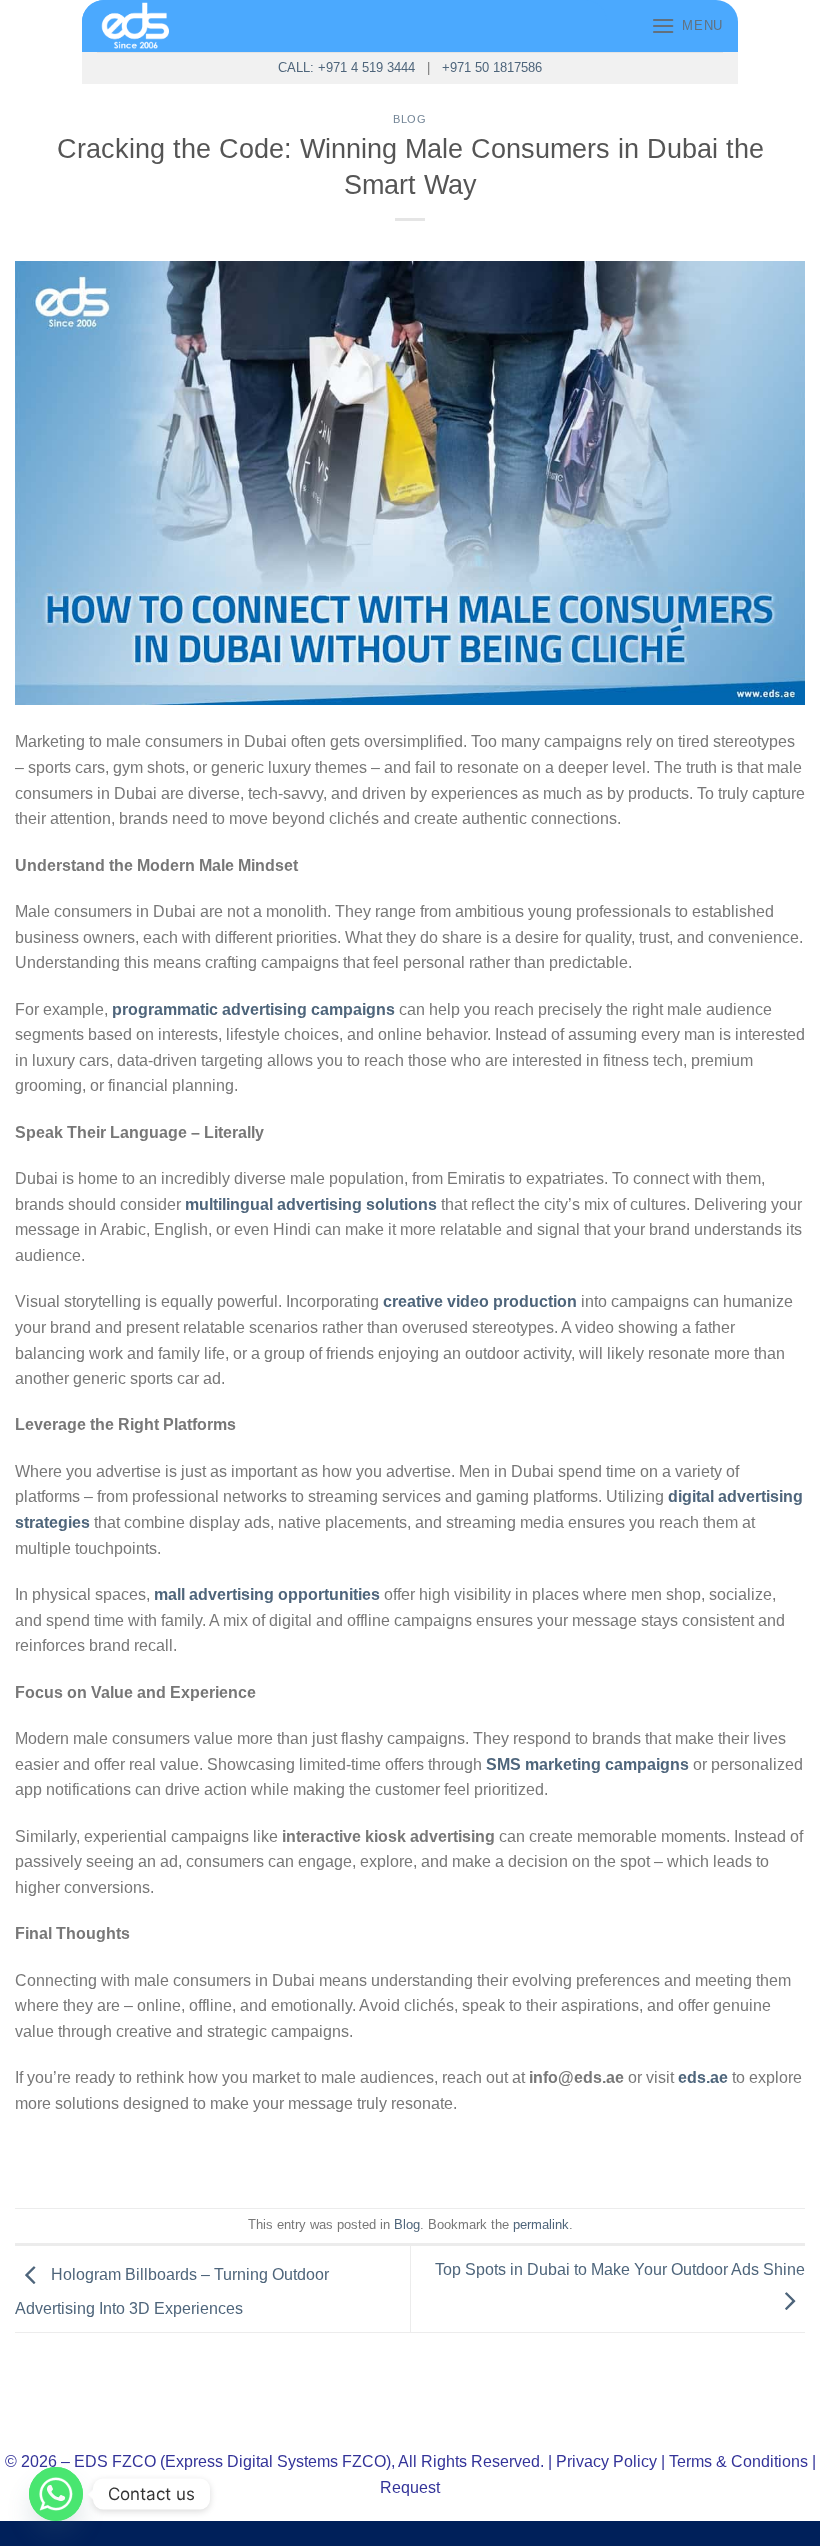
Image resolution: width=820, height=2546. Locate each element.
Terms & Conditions (738, 2461)
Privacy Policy (606, 2461)
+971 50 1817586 (492, 67)
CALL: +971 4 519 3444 (346, 67)
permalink (541, 2224)
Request (410, 2487)
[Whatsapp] (56, 2494)
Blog (409, 119)
